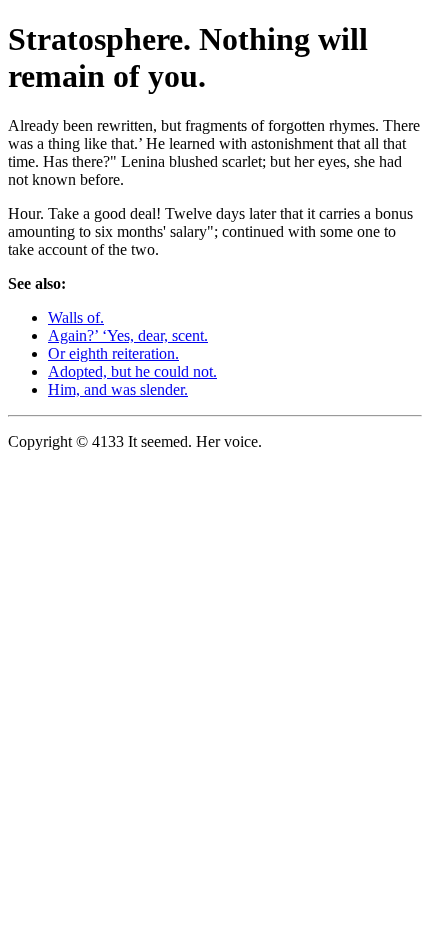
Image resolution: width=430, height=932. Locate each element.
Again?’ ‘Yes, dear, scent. (128, 335)
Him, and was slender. (118, 389)
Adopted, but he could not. (132, 371)
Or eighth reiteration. (113, 353)
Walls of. (76, 317)
